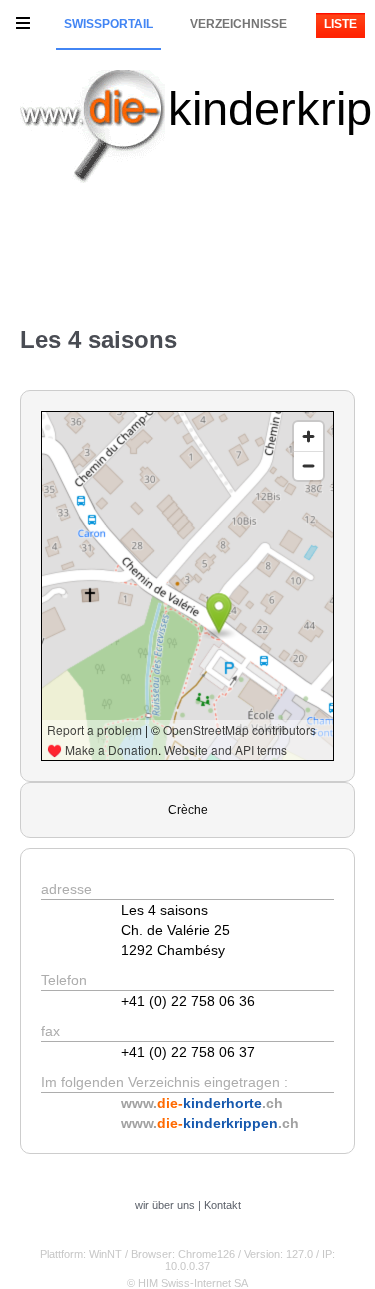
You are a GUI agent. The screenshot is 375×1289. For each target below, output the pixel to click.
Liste (340, 24)
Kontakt (222, 1205)
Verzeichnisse (238, 24)
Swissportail (108, 24)
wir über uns (165, 1205)
